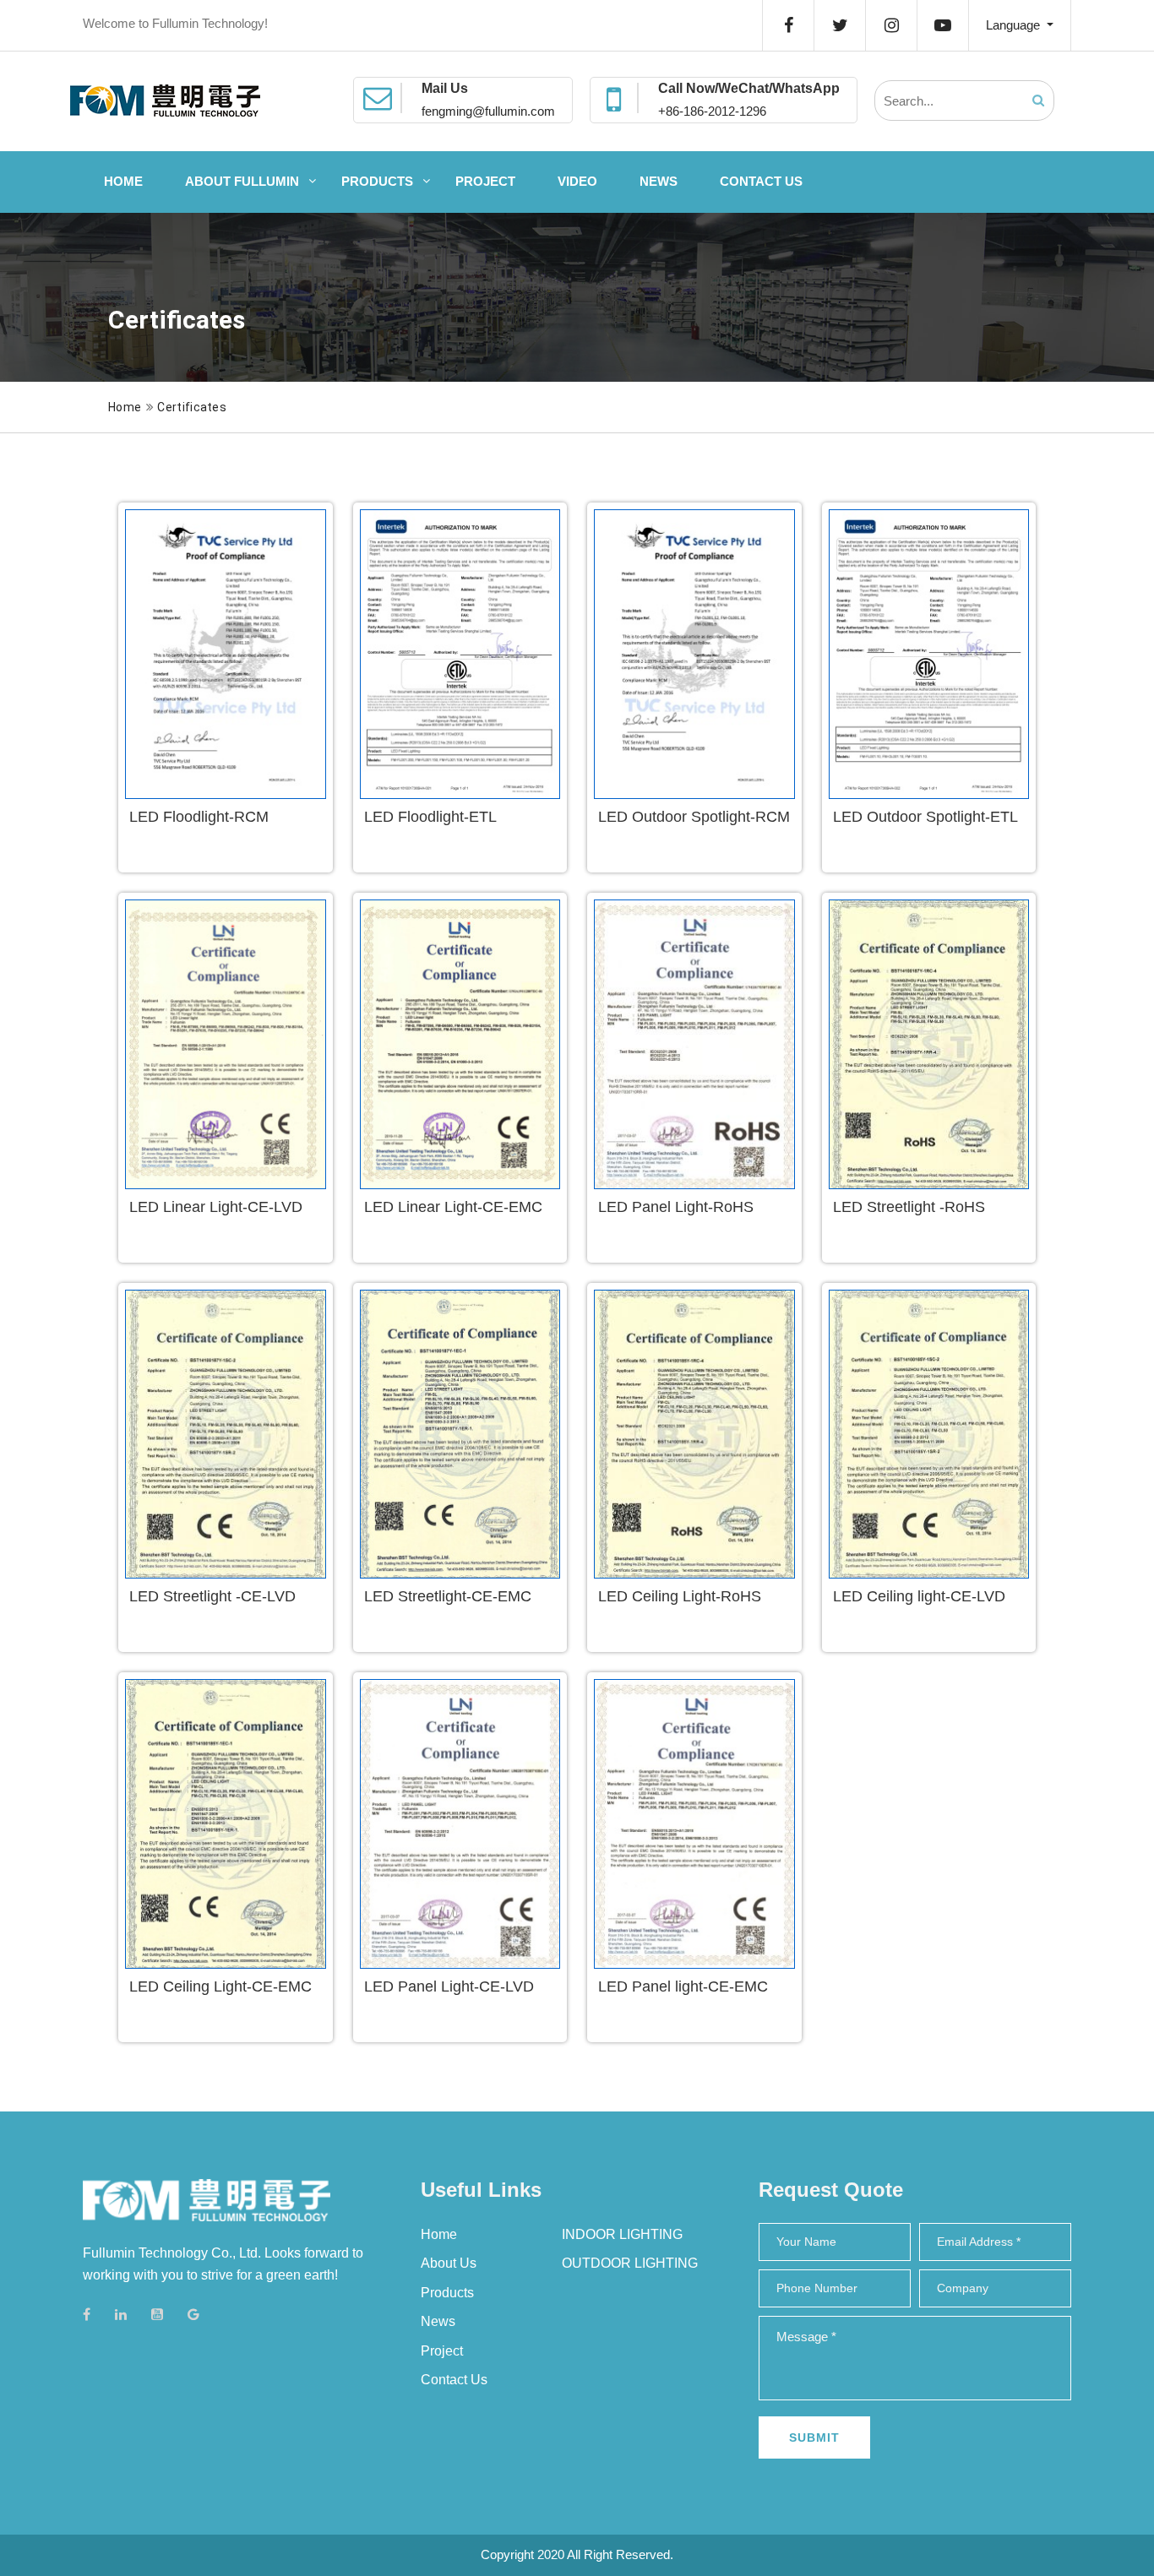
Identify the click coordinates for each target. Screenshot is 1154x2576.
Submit (814, 2437)
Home (123, 181)
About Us (449, 2263)
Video (577, 181)
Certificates (192, 407)
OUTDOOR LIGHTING (630, 2263)
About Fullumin (242, 181)
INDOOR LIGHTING (622, 2234)
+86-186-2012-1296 (712, 111)
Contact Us (761, 181)
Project (485, 181)
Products (377, 181)
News (659, 181)
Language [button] (1015, 25)
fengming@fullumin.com (488, 111)
